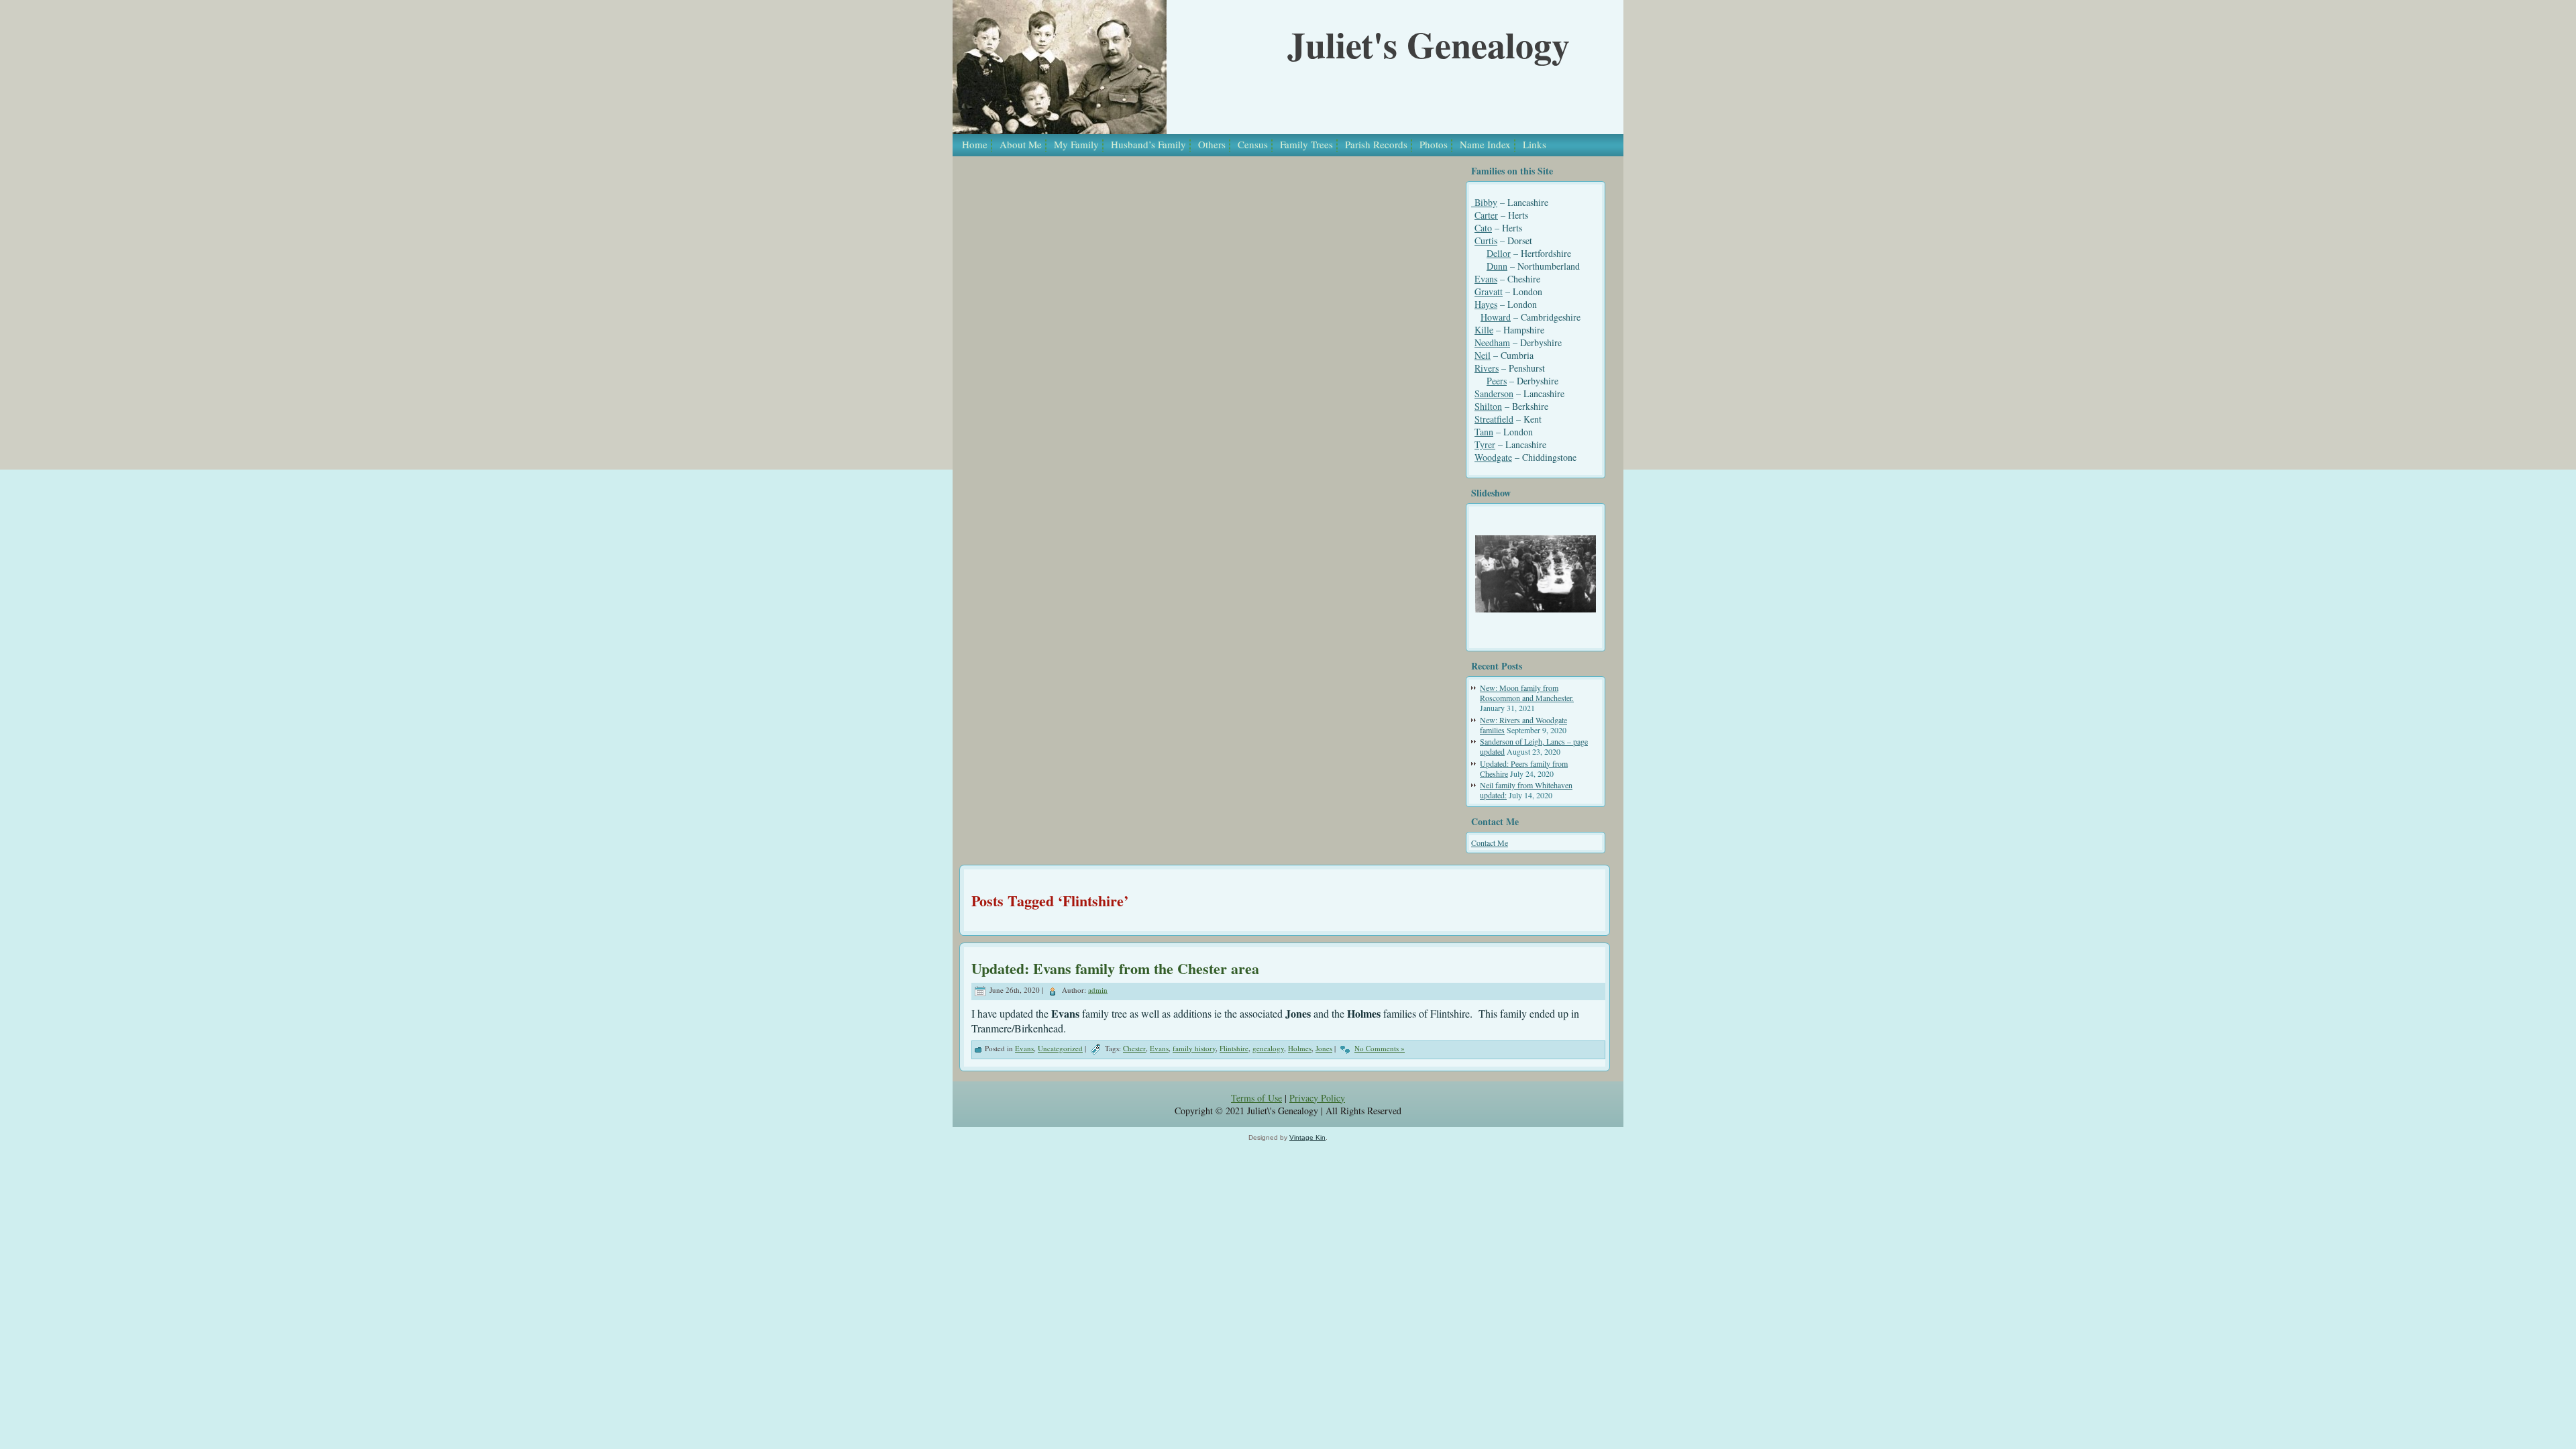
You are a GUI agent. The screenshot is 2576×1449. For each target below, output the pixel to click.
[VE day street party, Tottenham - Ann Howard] (1536, 574)
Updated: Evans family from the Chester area (1115, 968)
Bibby (1484, 202)
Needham (1492, 342)
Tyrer (1485, 444)
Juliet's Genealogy (1429, 44)
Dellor (1499, 253)
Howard (1496, 317)
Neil (1483, 355)
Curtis (1486, 240)
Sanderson (1494, 393)
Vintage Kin (1307, 1137)
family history (1194, 1048)
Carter (1486, 215)
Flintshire (1234, 1048)
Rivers (1487, 368)
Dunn (1497, 266)
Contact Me (1490, 843)
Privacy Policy (1317, 1098)
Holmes (1300, 1048)
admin (1098, 990)
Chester (1134, 1048)
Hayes (1486, 304)
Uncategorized (1060, 1048)
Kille (1484, 330)
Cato (1483, 228)
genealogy (1268, 1048)
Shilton (1488, 406)
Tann (1484, 432)
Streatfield (1494, 419)
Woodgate (1493, 457)
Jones (1324, 1048)
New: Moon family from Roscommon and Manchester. (1527, 693)
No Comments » (1380, 1048)
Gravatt (1489, 291)
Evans (1486, 279)
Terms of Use (1256, 1098)
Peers (1497, 381)
